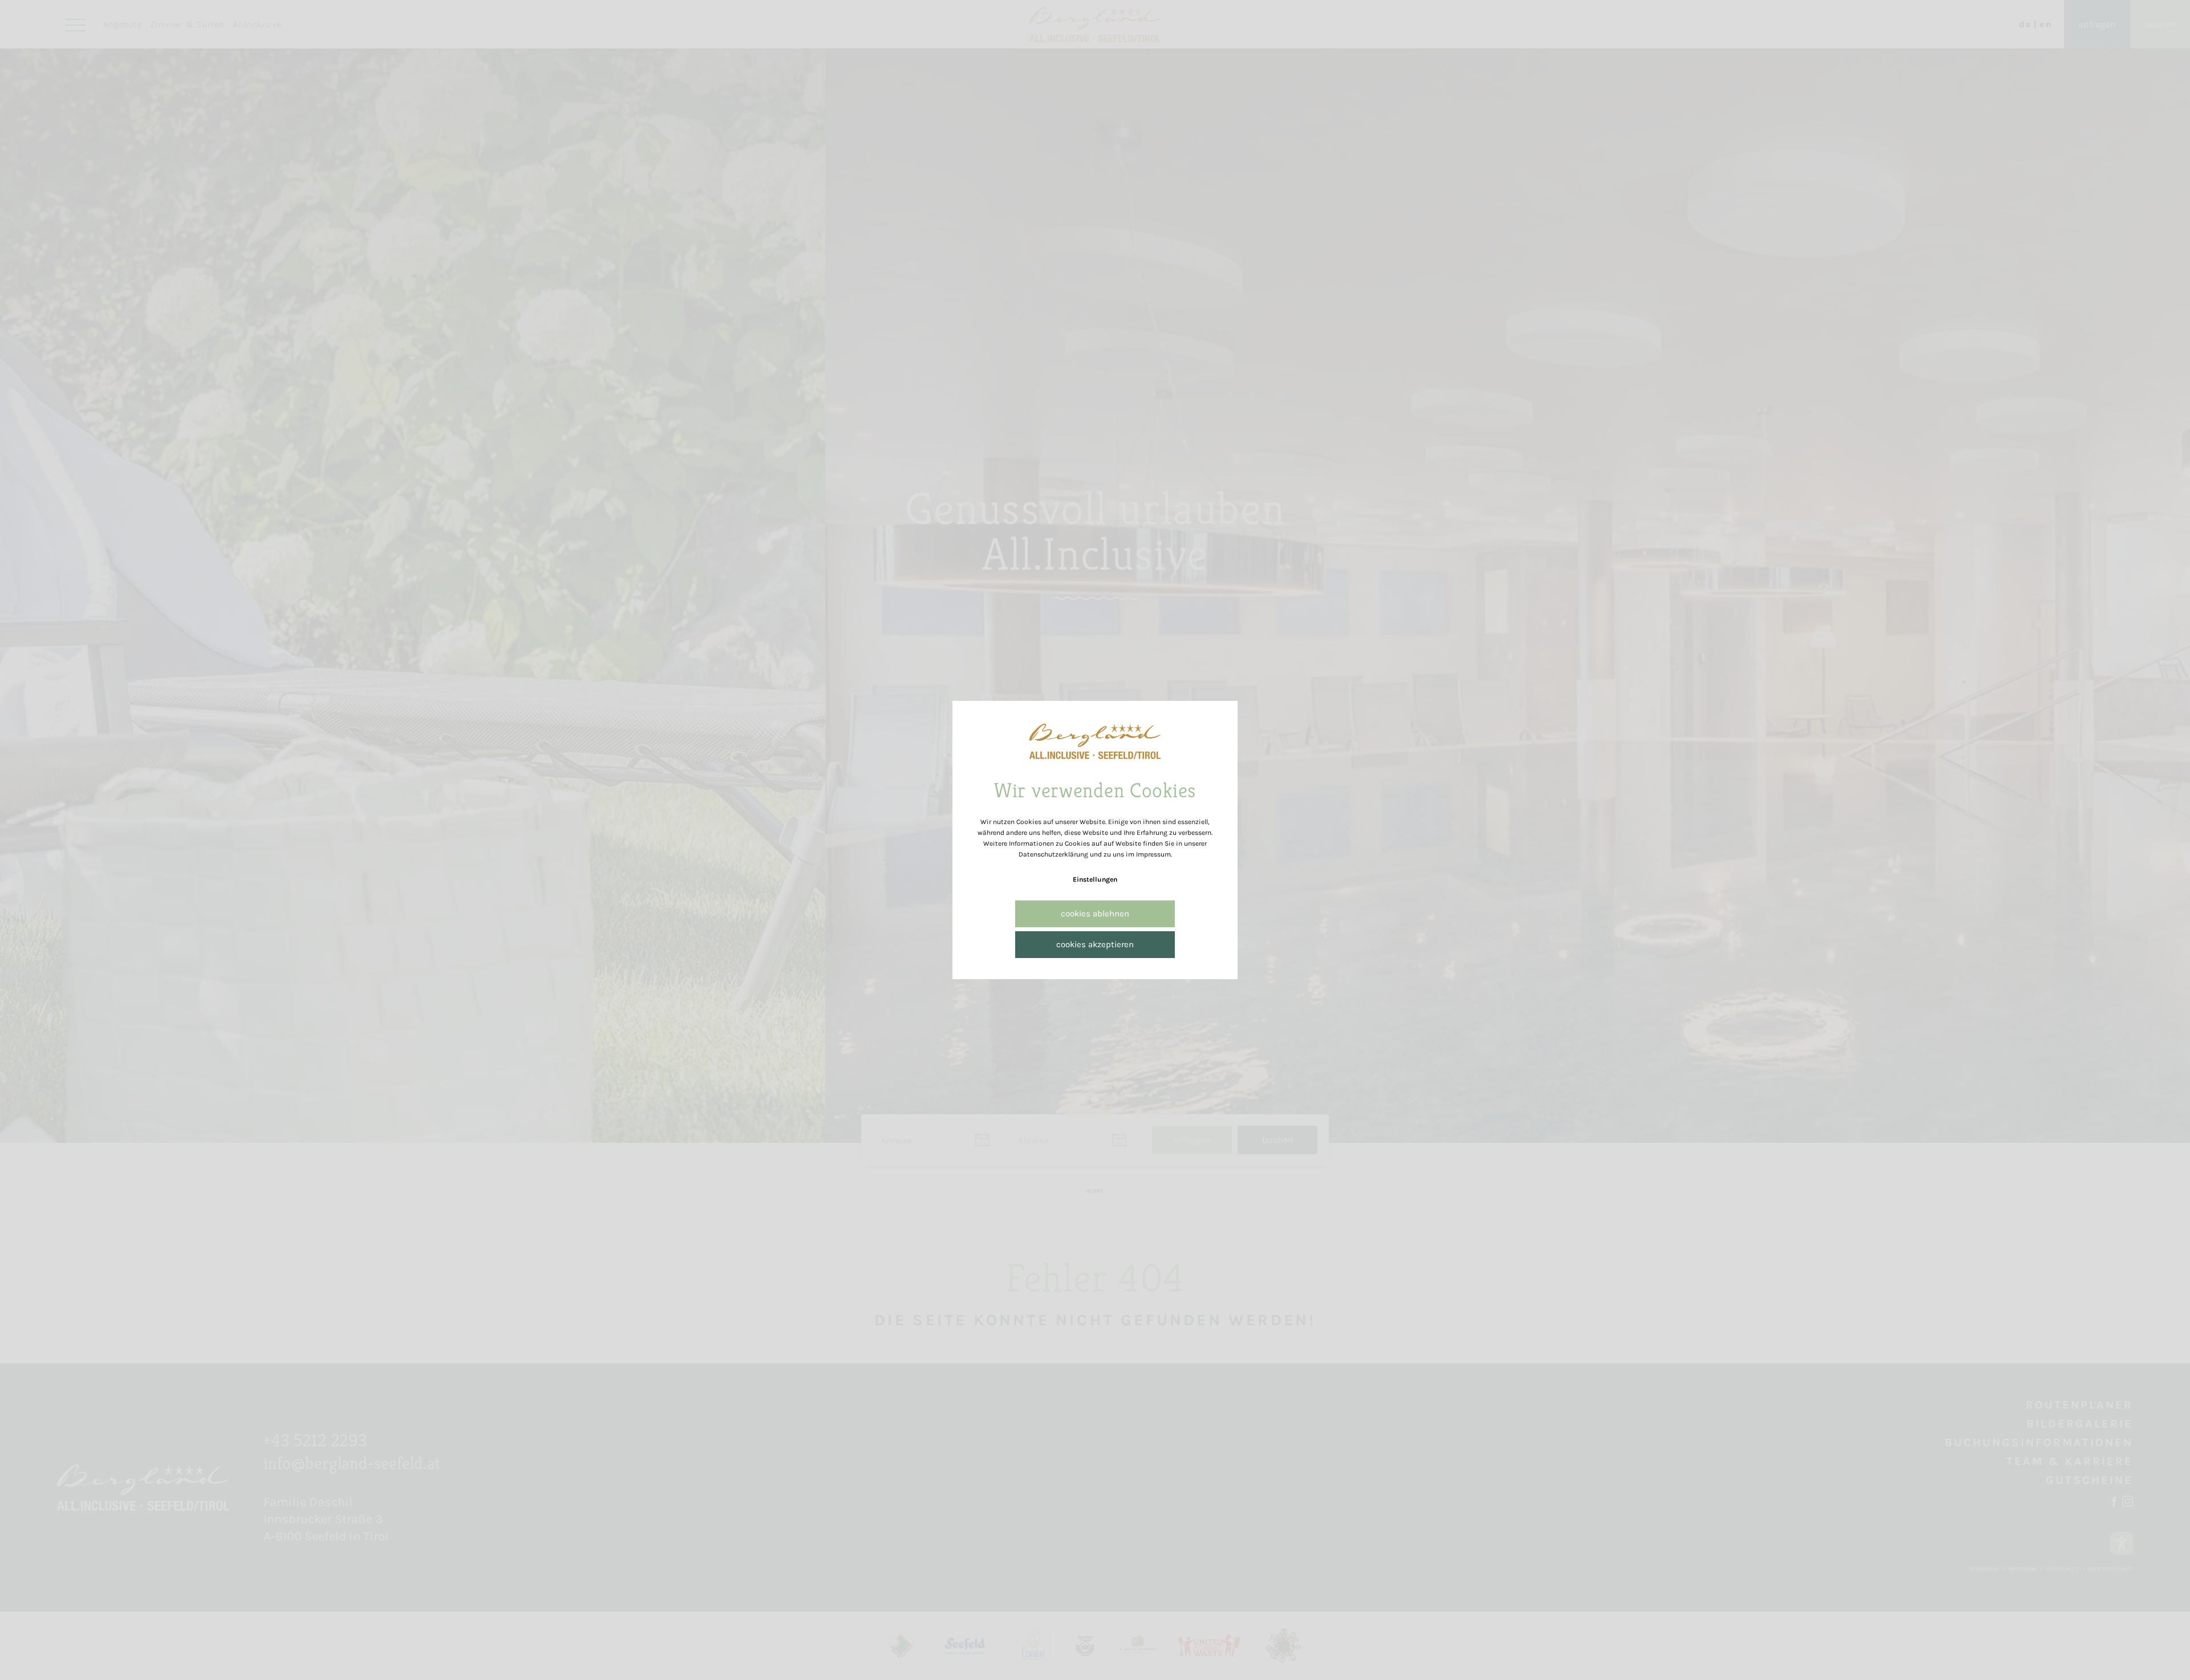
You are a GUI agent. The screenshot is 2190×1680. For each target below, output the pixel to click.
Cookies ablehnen (1095, 914)
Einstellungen (1095, 879)
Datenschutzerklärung (1053, 854)
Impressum (1153, 854)
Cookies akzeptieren (1095, 944)
